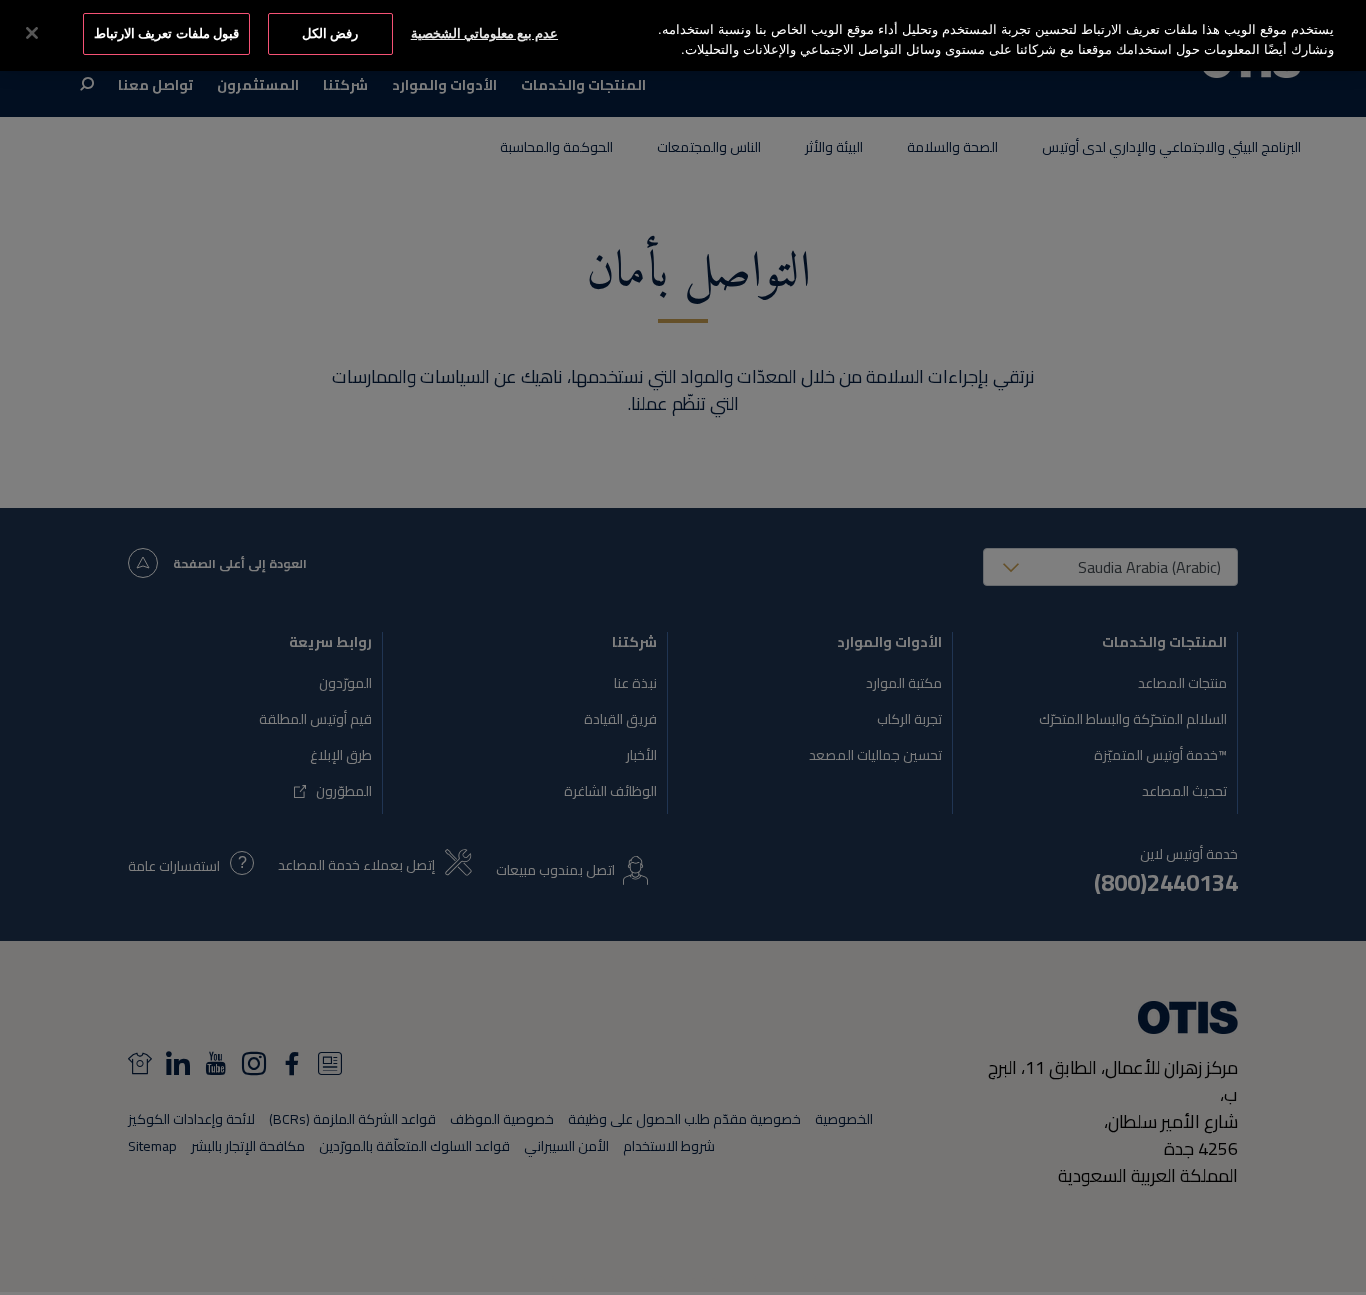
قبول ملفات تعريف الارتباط (166, 33)
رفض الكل (330, 33)
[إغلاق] (32, 33)
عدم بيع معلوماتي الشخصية (484, 33)
